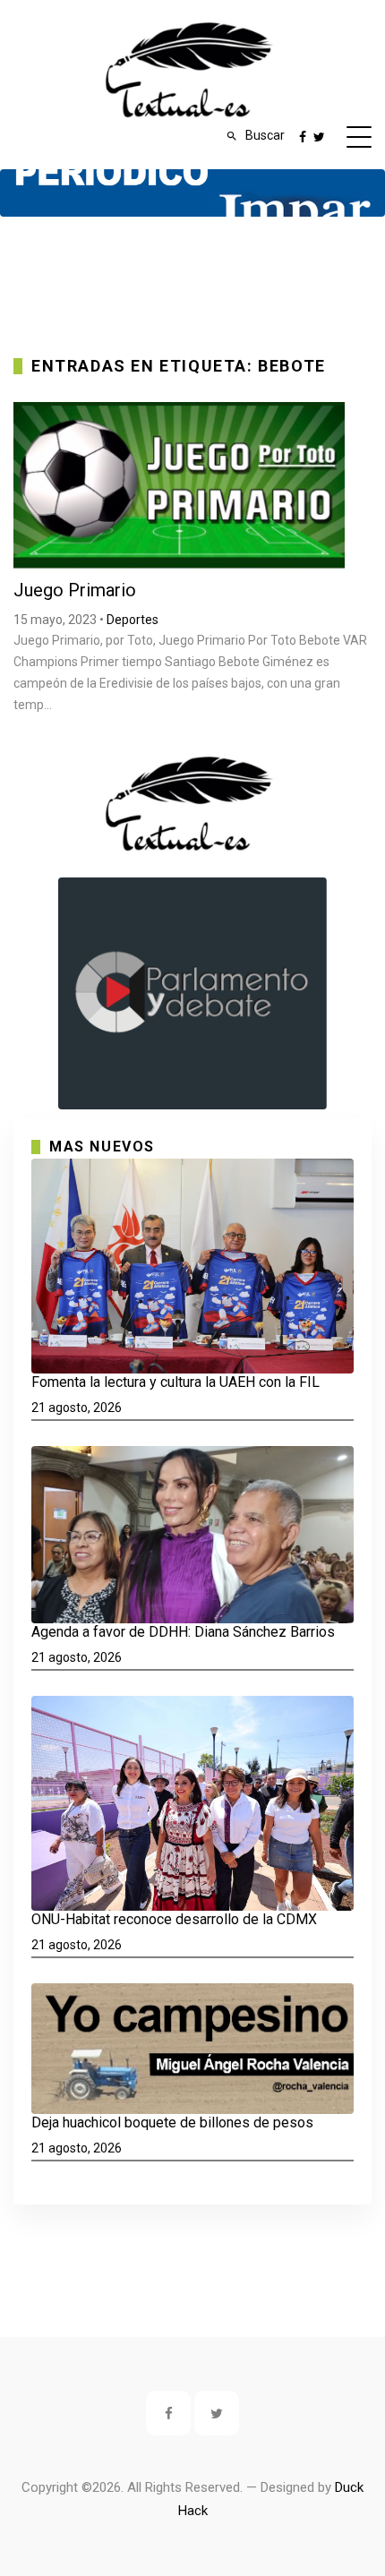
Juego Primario (75, 590)
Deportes (133, 620)
